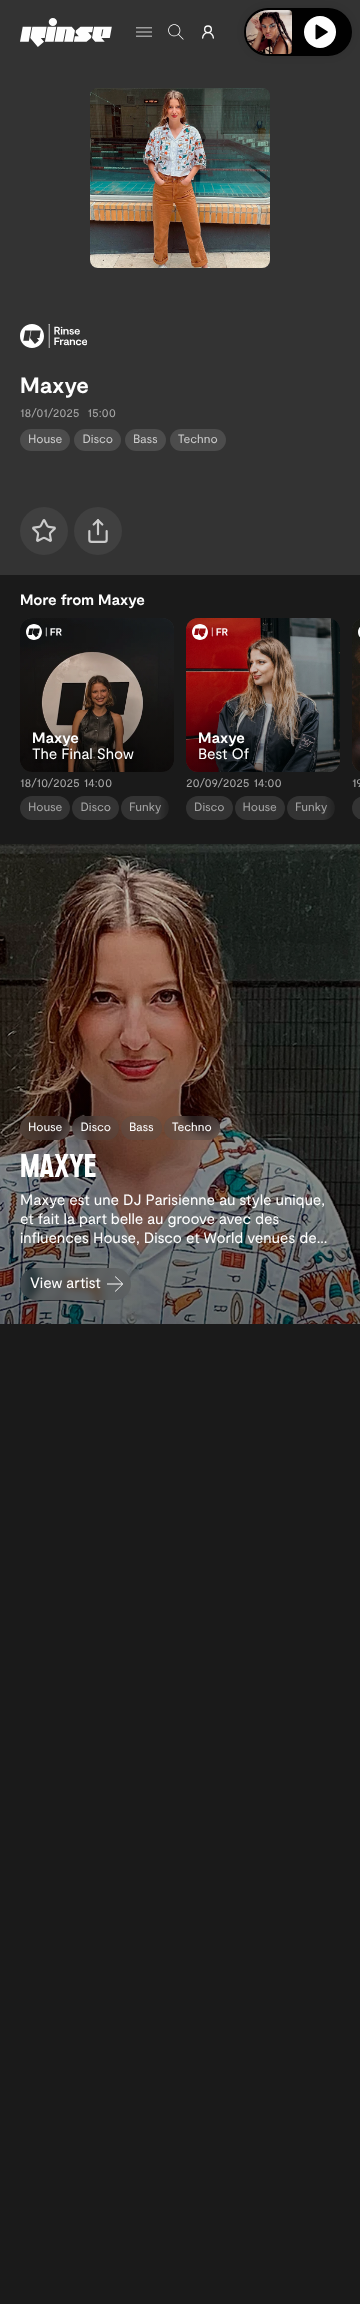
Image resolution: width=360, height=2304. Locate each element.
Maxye (54, 385)
